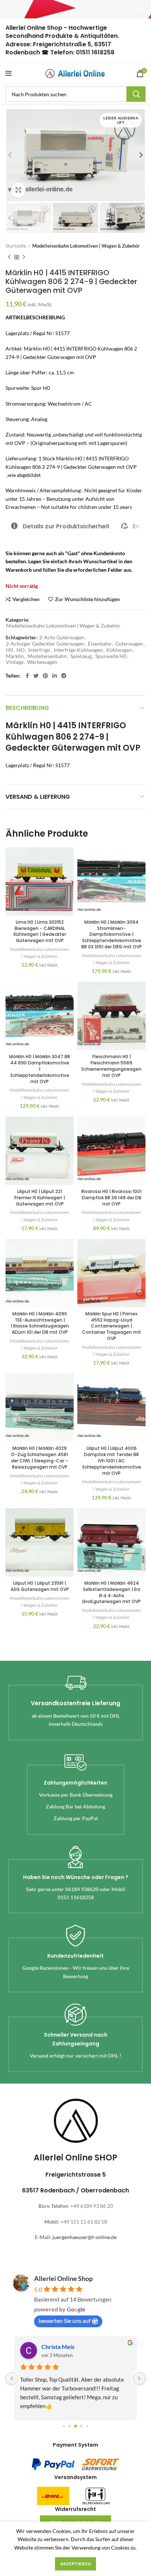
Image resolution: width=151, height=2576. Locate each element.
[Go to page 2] (75, 2426)
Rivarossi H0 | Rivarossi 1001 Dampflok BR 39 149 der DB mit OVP (111, 1198)
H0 (9, 650)
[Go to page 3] (82, 2426)
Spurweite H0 (111, 656)
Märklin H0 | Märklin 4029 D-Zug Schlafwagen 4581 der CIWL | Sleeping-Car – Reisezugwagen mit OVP (40, 1457)
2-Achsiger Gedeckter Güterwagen (45, 644)
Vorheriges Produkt (9, 257)
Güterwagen (129, 644)
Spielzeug (81, 656)
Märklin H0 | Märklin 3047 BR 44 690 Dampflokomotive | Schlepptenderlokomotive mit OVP (40, 1069)
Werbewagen (42, 662)
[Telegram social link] (64, 676)
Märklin (15, 656)
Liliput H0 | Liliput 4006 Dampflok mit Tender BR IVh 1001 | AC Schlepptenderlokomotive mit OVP (112, 1461)
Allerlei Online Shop (63, 2278)
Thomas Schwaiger (66, 2347)
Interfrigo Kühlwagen (78, 650)
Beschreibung (27, 708)
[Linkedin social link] (55, 676)
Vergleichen (26, 599)
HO (21, 650)
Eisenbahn (100, 644)
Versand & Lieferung (38, 797)
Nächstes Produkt (24, 257)
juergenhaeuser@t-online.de (84, 2237)
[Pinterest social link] (45, 676)
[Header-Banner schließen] (142, 9)
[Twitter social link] (36, 676)
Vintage (15, 662)
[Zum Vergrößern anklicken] (18, 190)
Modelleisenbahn (47, 656)
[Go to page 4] (87, 2426)
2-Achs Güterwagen (62, 637)
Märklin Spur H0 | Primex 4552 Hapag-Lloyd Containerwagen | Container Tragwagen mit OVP (112, 1326)
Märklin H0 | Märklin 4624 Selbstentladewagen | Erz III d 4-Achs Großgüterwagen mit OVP (111, 1592)
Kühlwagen (119, 650)
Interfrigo (39, 650)
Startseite (16, 246)
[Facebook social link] (27, 676)
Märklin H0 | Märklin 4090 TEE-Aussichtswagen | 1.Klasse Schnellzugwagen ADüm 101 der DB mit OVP (40, 1323)
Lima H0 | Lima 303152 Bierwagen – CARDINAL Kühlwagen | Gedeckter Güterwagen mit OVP (40, 931)
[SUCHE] (136, 94)
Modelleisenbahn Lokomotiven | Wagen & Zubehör (86, 246)
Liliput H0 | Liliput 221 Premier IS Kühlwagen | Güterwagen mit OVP (40, 1198)
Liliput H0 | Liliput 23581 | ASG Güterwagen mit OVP (40, 1586)
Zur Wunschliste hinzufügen (87, 599)
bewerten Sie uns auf (65, 2320)
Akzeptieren (75, 2564)
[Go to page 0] (64, 2426)
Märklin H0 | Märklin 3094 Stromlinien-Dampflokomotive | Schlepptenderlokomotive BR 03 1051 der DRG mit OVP (112, 934)
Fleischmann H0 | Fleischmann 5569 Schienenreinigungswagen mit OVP (111, 1066)
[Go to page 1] (70, 2426)
